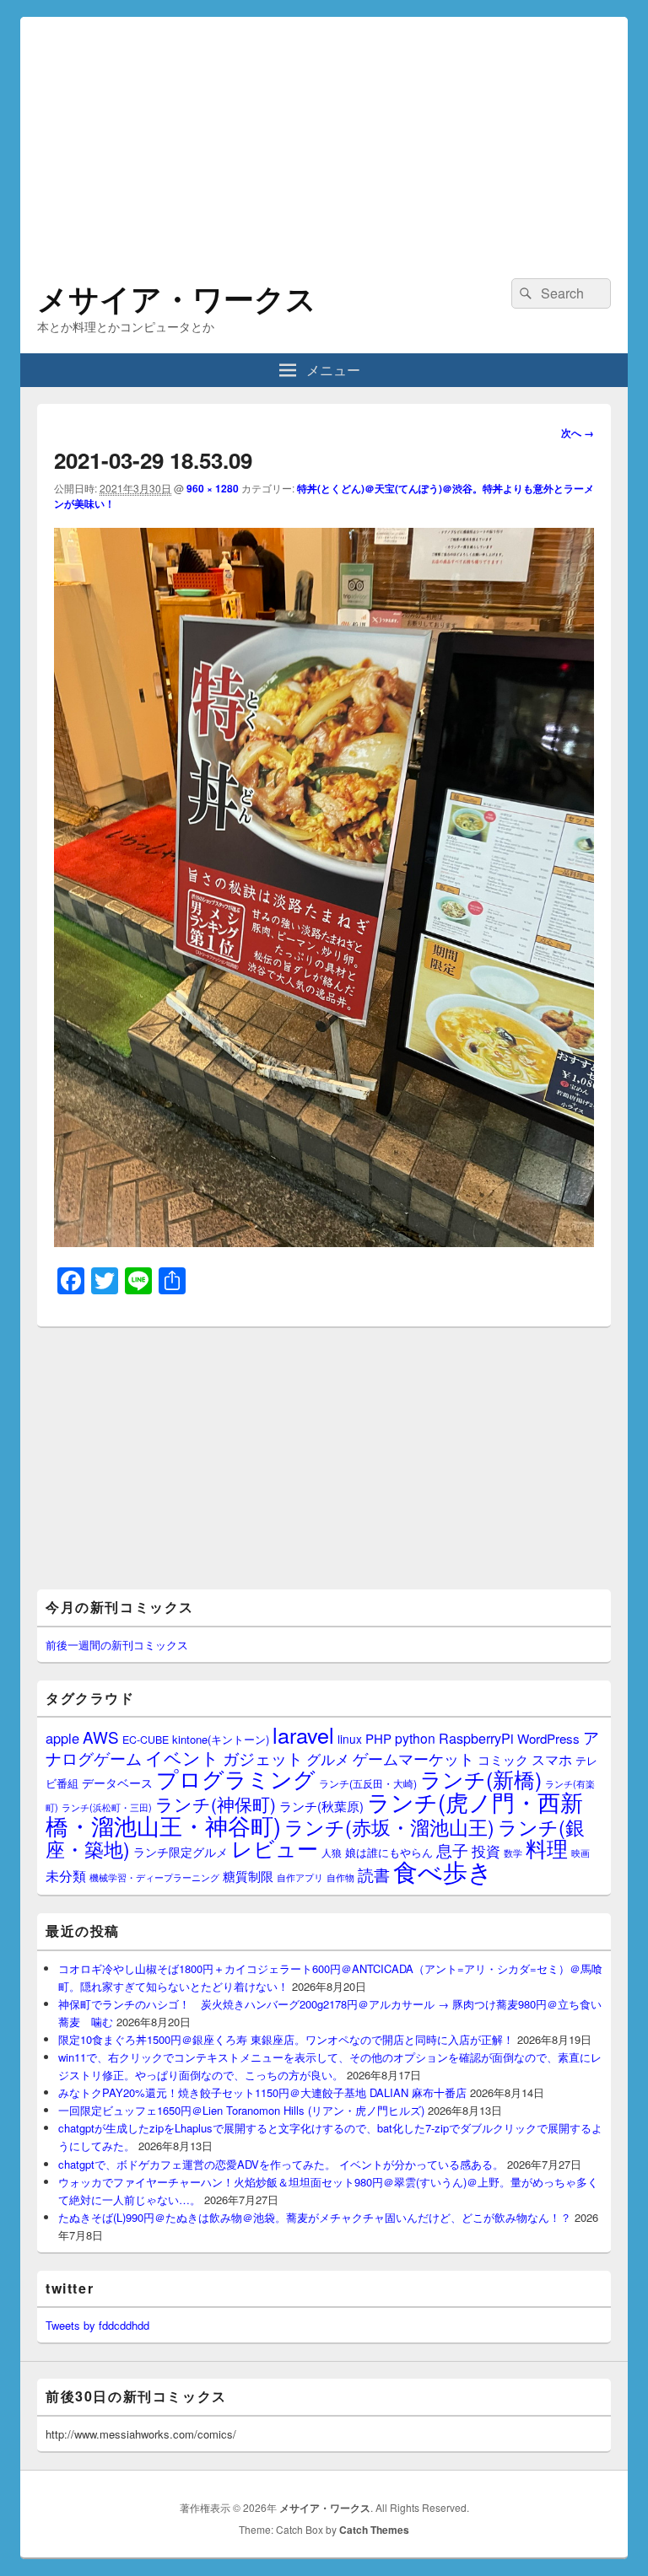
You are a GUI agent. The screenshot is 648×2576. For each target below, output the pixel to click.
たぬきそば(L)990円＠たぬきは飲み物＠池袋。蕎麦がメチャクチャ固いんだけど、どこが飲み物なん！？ (315, 2217)
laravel (303, 1734)
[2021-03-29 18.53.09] (324, 1242)
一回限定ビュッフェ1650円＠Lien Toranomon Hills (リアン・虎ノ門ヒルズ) (241, 2110)
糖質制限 (248, 1876)
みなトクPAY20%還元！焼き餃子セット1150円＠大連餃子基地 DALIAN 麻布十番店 (262, 2092)
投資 (486, 1850)
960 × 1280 (213, 488)
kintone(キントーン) (221, 1739)
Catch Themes (374, 2530)
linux (350, 1739)
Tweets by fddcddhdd (97, 2325)
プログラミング (236, 1778)
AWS (101, 1737)
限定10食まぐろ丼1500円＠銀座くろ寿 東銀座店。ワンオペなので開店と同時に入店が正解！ (286, 2039)
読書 (374, 1874)
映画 (580, 1853)
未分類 (66, 1875)
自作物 (340, 1877)
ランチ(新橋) (481, 1778)
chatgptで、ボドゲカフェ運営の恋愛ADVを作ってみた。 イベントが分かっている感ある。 (281, 2164)
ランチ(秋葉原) (321, 1806)
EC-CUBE (146, 1740)
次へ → (578, 433)
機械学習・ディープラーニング (154, 1877)
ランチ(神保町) (216, 1804)
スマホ (552, 1759)
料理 (547, 1847)
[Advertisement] (324, 135)
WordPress (548, 1738)
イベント (182, 1757)
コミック (503, 1759)
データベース (117, 1782)
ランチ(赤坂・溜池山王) (389, 1826)
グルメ (328, 1759)
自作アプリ (300, 1877)
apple (62, 1738)
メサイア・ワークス (177, 298)
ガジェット (263, 1758)
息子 (452, 1850)
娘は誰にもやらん (389, 1852)
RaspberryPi (476, 1738)
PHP (378, 1738)
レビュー (275, 1848)
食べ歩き (443, 1870)
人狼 (332, 1852)
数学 (513, 1853)
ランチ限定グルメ (181, 1852)
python (415, 1738)
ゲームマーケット (413, 1758)
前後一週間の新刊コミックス (117, 1645)
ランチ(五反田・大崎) (368, 1783)
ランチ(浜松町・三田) (107, 1807)
